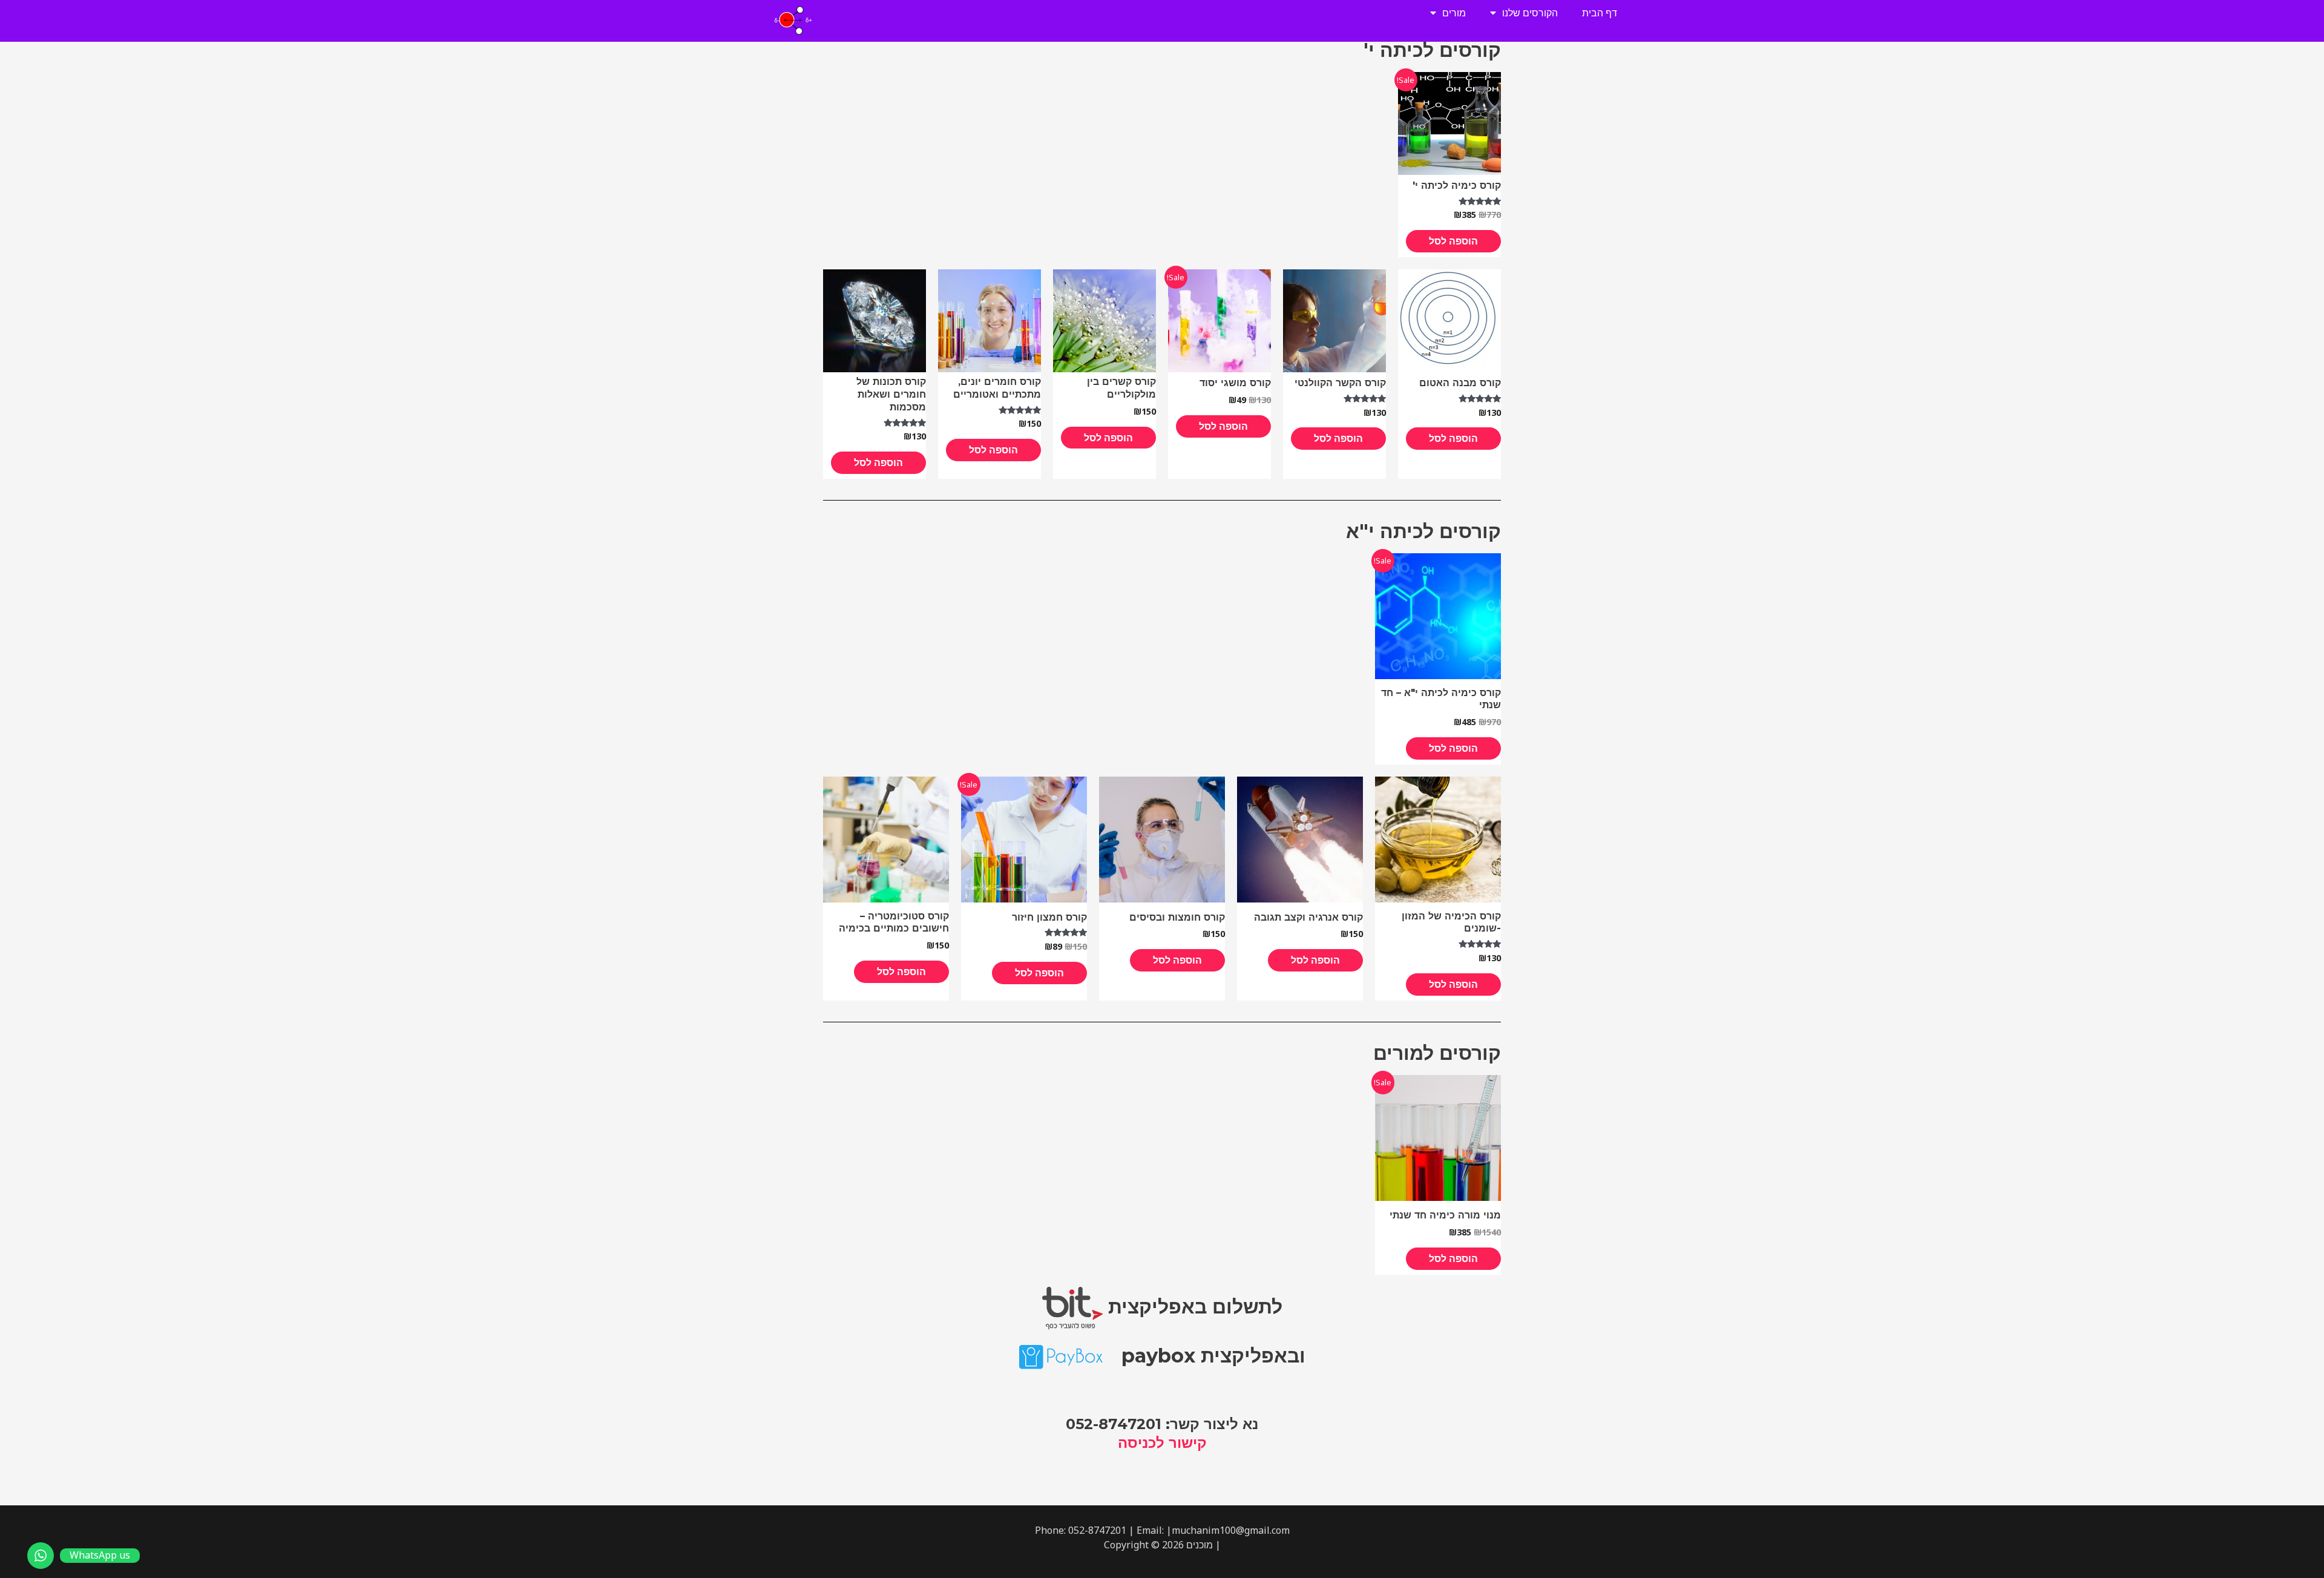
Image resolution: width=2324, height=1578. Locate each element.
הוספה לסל (1453, 241)
